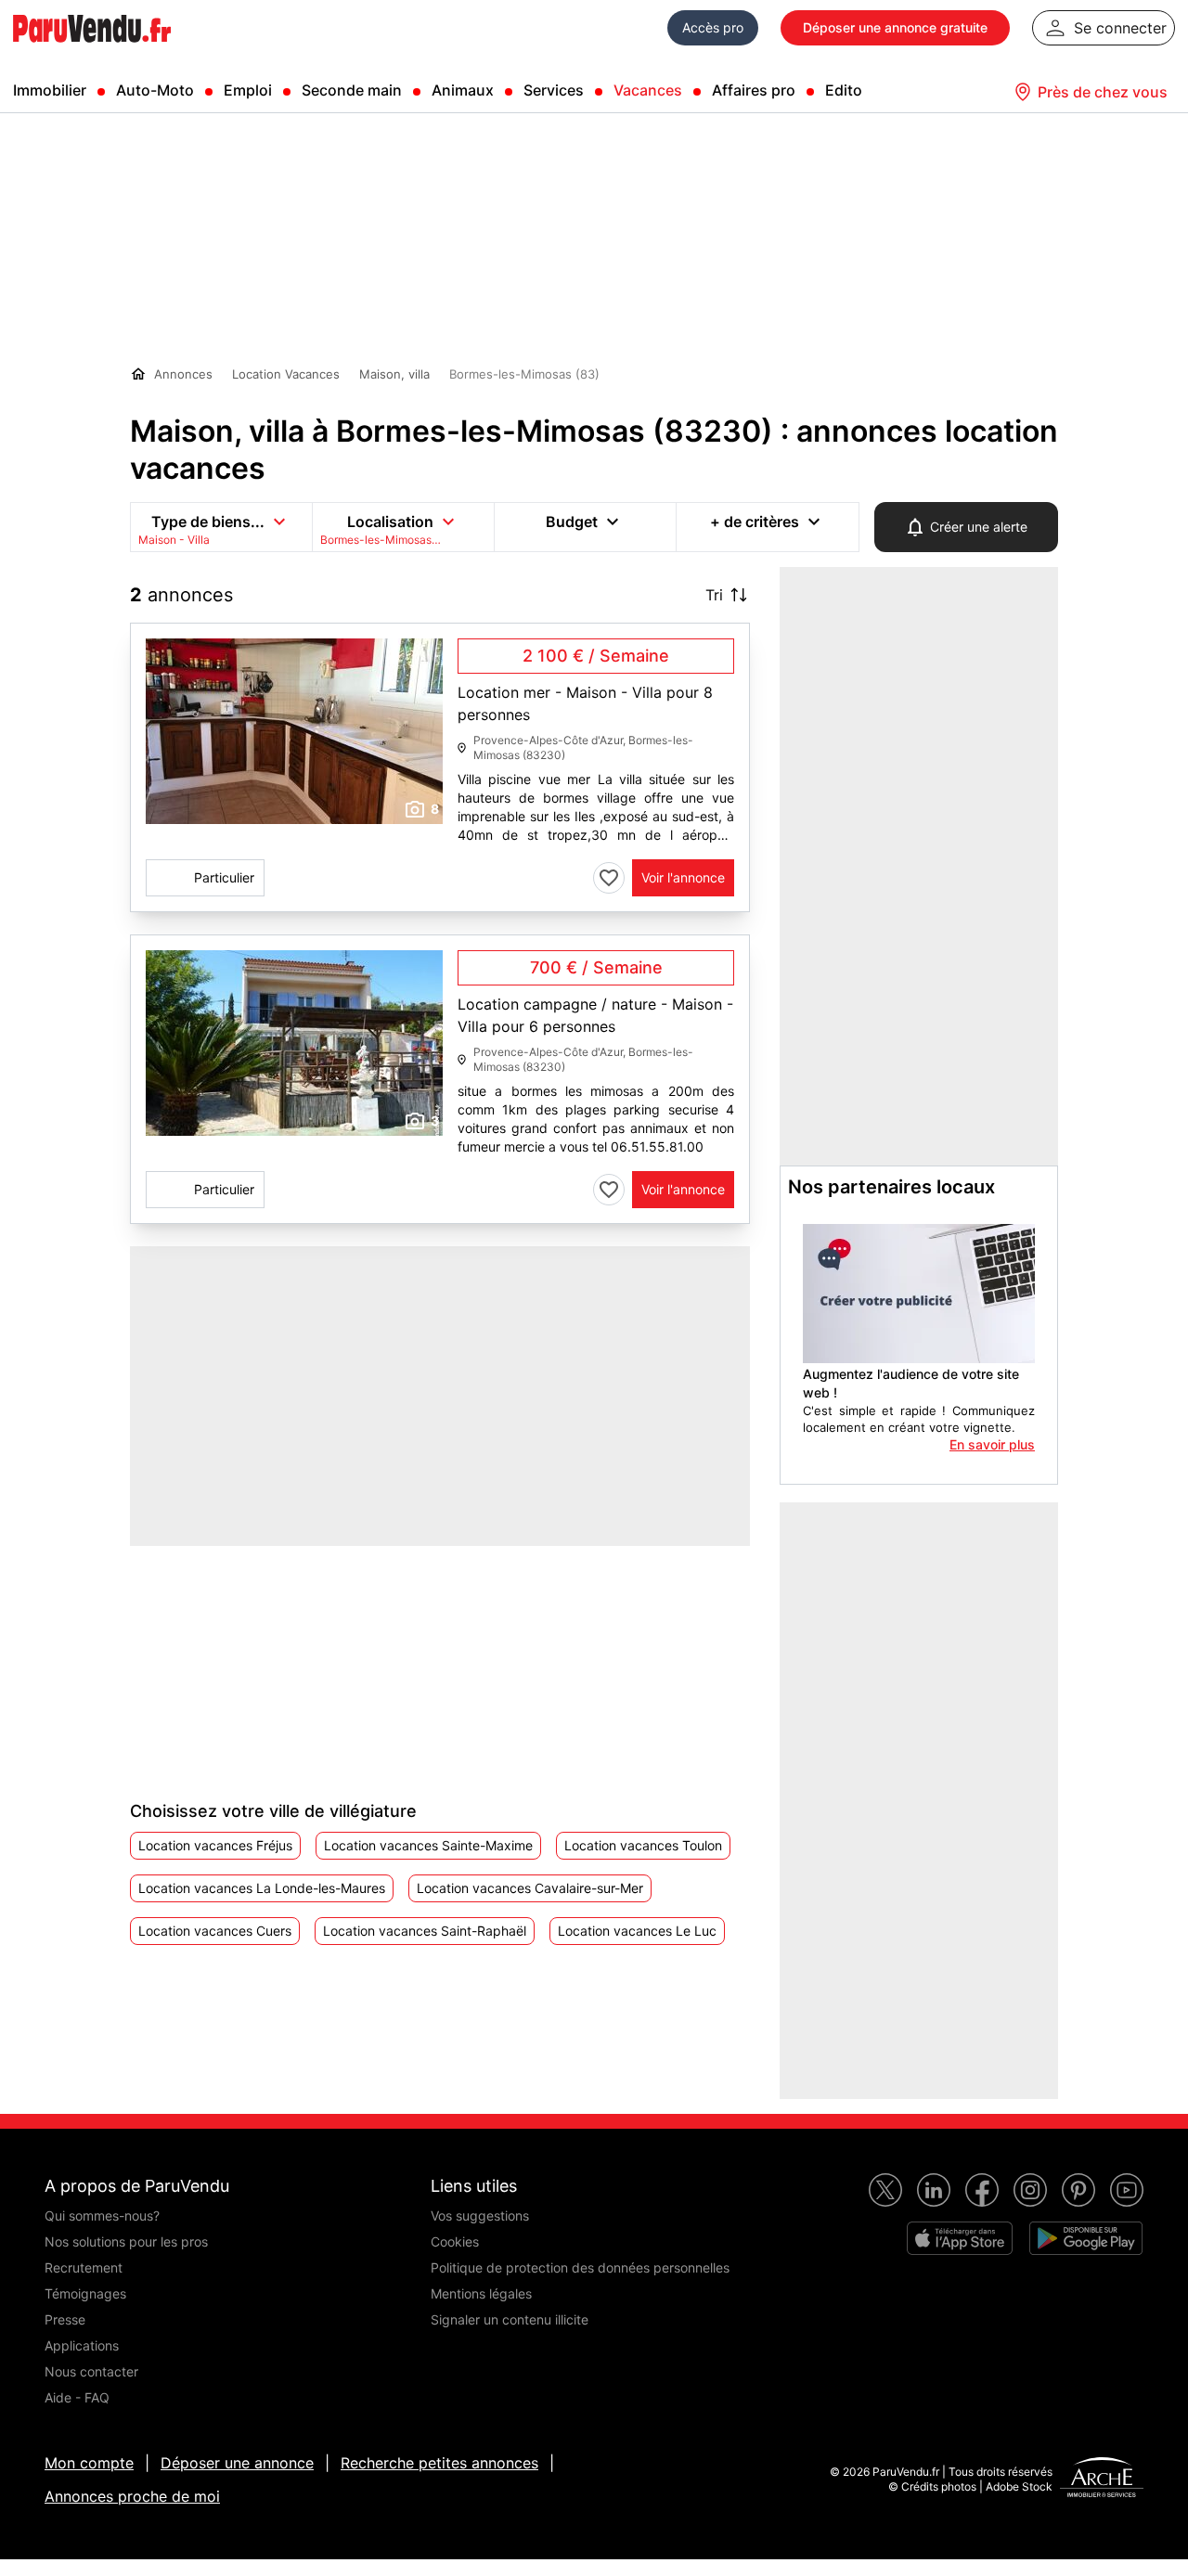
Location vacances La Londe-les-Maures (262, 1888)
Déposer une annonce (237, 2463)
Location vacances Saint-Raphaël (425, 1931)
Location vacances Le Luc (637, 1931)
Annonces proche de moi (132, 2496)
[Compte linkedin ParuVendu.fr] (934, 2190)
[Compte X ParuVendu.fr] (885, 2190)
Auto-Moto (155, 90)
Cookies (455, 2241)
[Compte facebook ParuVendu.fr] (982, 2190)
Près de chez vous (1103, 92)
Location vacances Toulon (643, 1845)
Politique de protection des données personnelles (580, 2267)
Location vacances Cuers (215, 1931)
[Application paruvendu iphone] (960, 2238)
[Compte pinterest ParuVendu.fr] (1078, 2190)
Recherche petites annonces (439, 2463)
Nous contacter (91, 2371)
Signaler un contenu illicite (510, 2319)
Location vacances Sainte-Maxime (428, 1845)
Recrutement (84, 2267)
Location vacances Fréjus (215, 1845)
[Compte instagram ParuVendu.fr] (1030, 2190)
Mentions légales (481, 2293)
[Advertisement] (269, 1662)
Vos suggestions (480, 2215)
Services (554, 90)
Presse (65, 2319)
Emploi (248, 90)
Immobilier (50, 90)
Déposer (895, 27)
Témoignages (85, 2293)
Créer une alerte (979, 527)
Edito (844, 90)
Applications (82, 2345)
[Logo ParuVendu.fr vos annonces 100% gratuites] (92, 50)
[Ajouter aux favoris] (609, 878)
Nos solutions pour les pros (126, 2241)
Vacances (648, 90)
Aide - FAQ (77, 2397)
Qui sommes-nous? (102, 2215)
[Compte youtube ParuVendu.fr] (1127, 2190)
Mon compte (89, 2463)
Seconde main (352, 90)
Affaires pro (754, 90)
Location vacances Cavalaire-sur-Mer (530, 1888)
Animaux (463, 90)
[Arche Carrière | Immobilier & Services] (1102, 2479)
